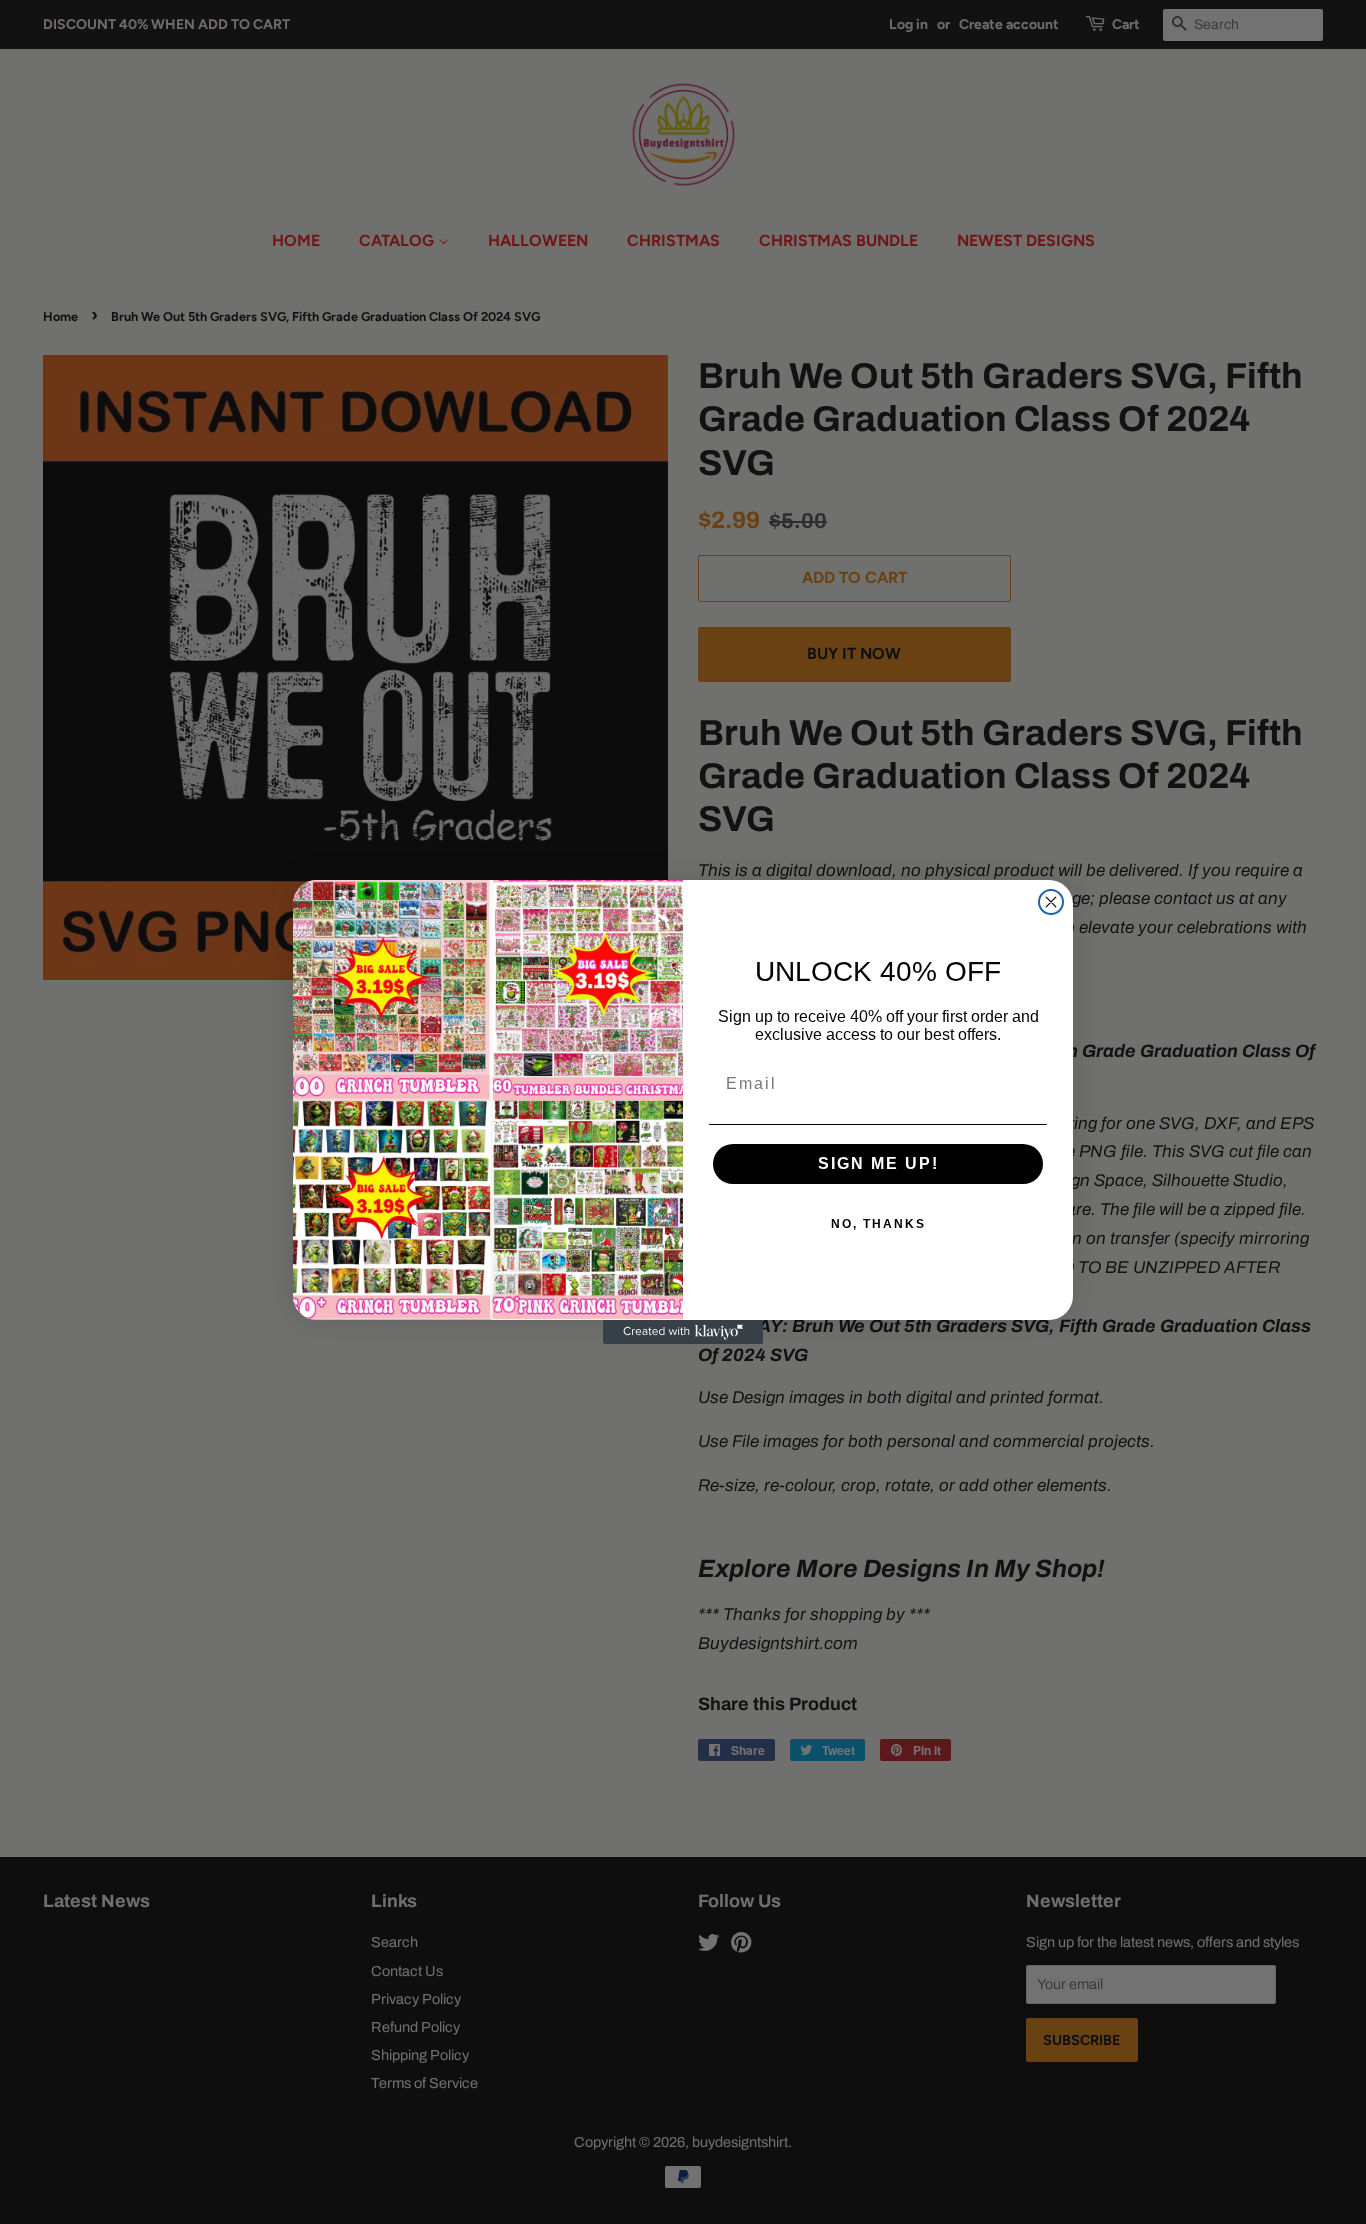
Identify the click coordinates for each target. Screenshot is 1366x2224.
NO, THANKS (878, 1224)
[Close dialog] (1051, 902)
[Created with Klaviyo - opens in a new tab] (683, 1332)
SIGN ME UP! (878, 1163)
